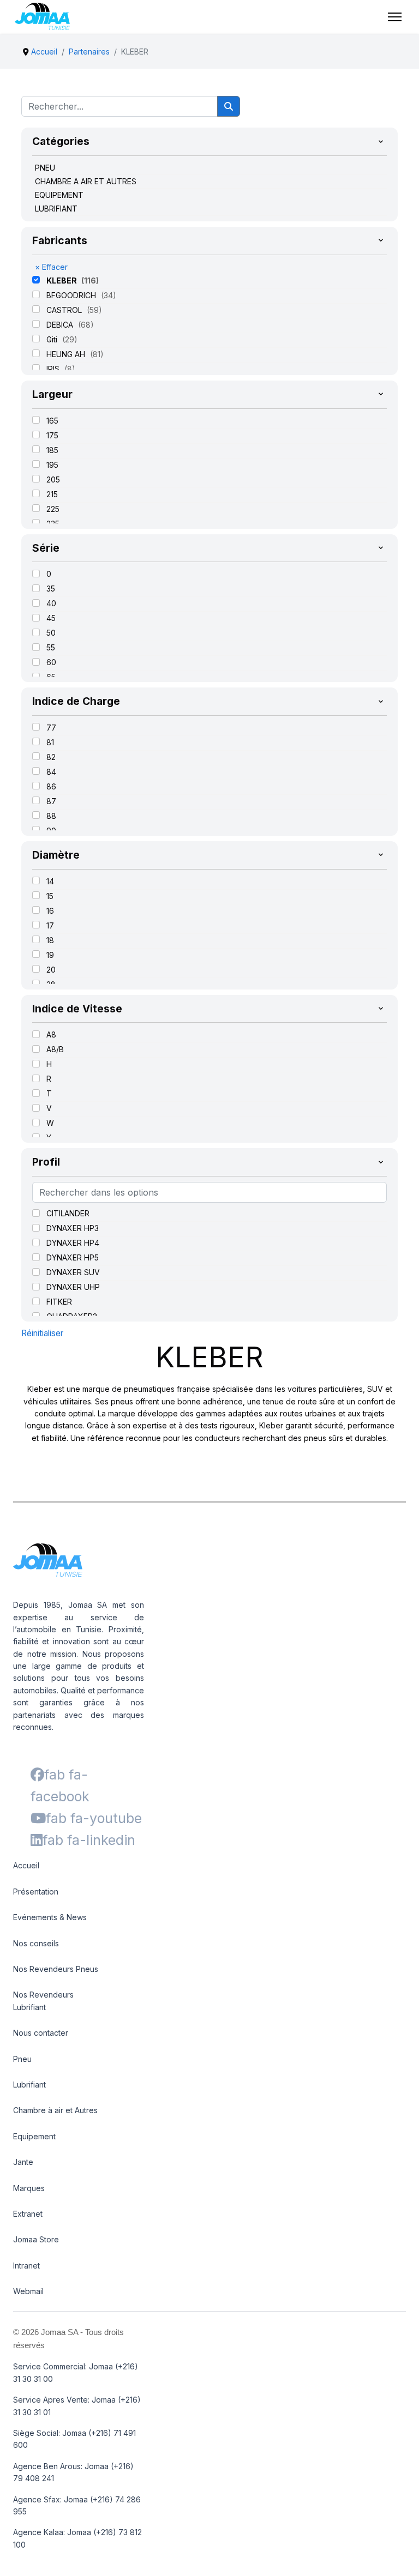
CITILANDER (68, 1213)
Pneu (22, 2059)
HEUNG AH (67, 354)
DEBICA (61, 325)
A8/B (55, 1049)
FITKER (59, 1302)
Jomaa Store (36, 2239)
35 (51, 589)
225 (53, 509)
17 (50, 925)
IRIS (54, 369)
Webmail (28, 2291)
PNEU (45, 168)
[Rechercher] (229, 106)
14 (50, 881)
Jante (23, 2162)
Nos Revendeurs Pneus (56, 1969)
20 (51, 970)
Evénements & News (50, 1917)
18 (50, 940)
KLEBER (62, 280)
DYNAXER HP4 (73, 1243)
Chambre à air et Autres (55, 2110)
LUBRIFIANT (56, 209)
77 (51, 728)
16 (50, 911)
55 (51, 647)
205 (53, 479)
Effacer (51, 267)
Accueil (26, 1865)
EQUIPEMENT (59, 195)
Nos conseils (36, 1943)
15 (50, 896)
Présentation (36, 1892)
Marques (29, 2188)
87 (51, 801)
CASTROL (65, 310)
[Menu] (395, 17)
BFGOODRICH (72, 295)
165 (52, 421)
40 (51, 603)
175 (52, 435)
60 (51, 662)
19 (50, 955)
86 (51, 786)
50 (51, 633)
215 (52, 494)
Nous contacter (41, 2033)
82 (51, 757)
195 (52, 465)
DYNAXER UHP (73, 1287)
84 (51, 772)
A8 (51, 1034)
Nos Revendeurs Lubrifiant (43, 2001)
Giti (53, 339)
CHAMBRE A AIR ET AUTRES (86, 181)
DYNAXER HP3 (73, 1228)
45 (51, 618)
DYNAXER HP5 (73, 1257)
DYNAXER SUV (73, 1272)
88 (51, 816)
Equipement (34, 2136)
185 (52, 450)
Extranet (28, 2214)
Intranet (26, 2266)
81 (50, 742)
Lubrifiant (29, 2085)
